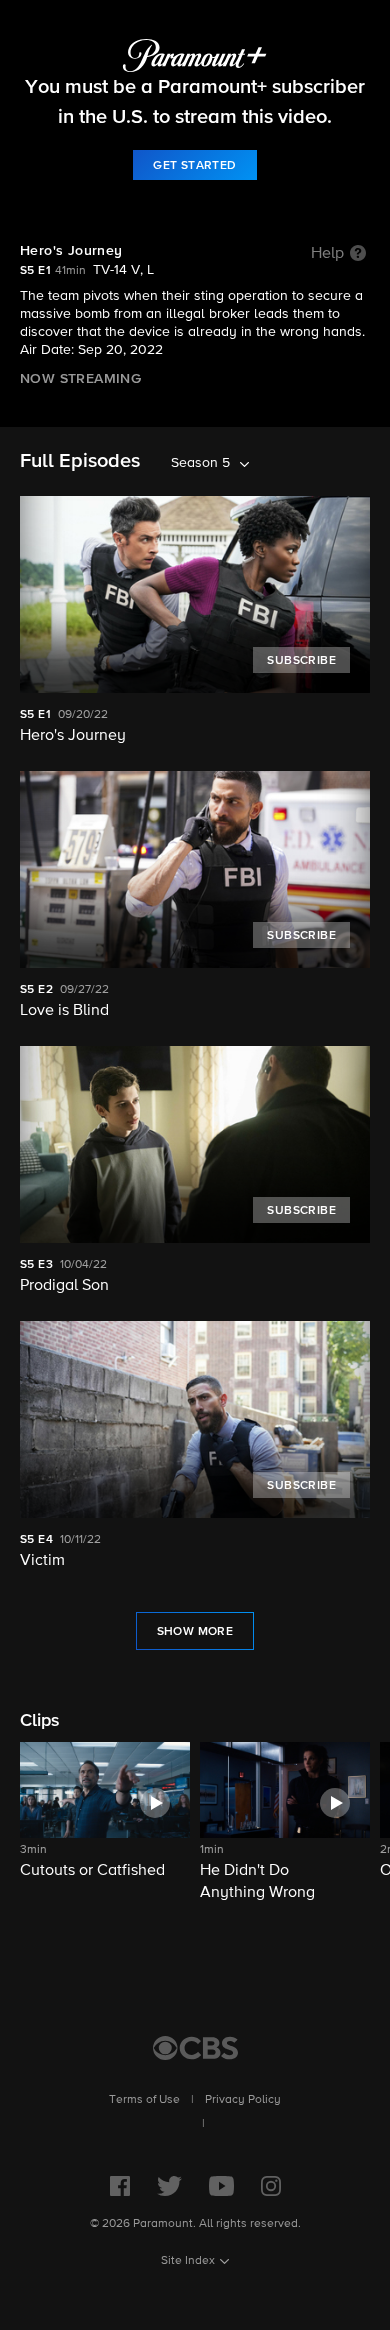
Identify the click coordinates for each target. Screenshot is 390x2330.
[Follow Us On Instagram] (271, 2186)
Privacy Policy (243, 2100)
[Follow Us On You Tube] (221, 2186)
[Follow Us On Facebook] (120, 2186)
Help (327, 254)
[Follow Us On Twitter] (169, 2186)
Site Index (188, 2261)
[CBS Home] (195, 2048)
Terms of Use (144, 2100)
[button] (105, 1823)
